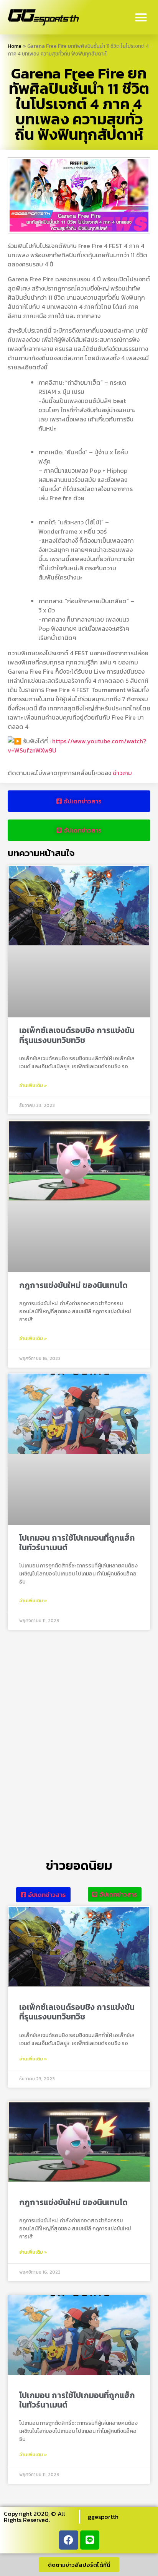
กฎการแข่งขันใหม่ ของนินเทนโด (73, 1285)
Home (15, 46)
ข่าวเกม (122, 773)
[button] (141, 17)
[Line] (90, 2540)
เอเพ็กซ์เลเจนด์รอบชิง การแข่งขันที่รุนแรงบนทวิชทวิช (77, 1035)
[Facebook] (69, 2540)
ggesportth (103, 2517)
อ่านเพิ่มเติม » (33, 1086)
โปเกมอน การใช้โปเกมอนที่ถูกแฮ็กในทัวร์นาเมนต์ (77, 1543)
